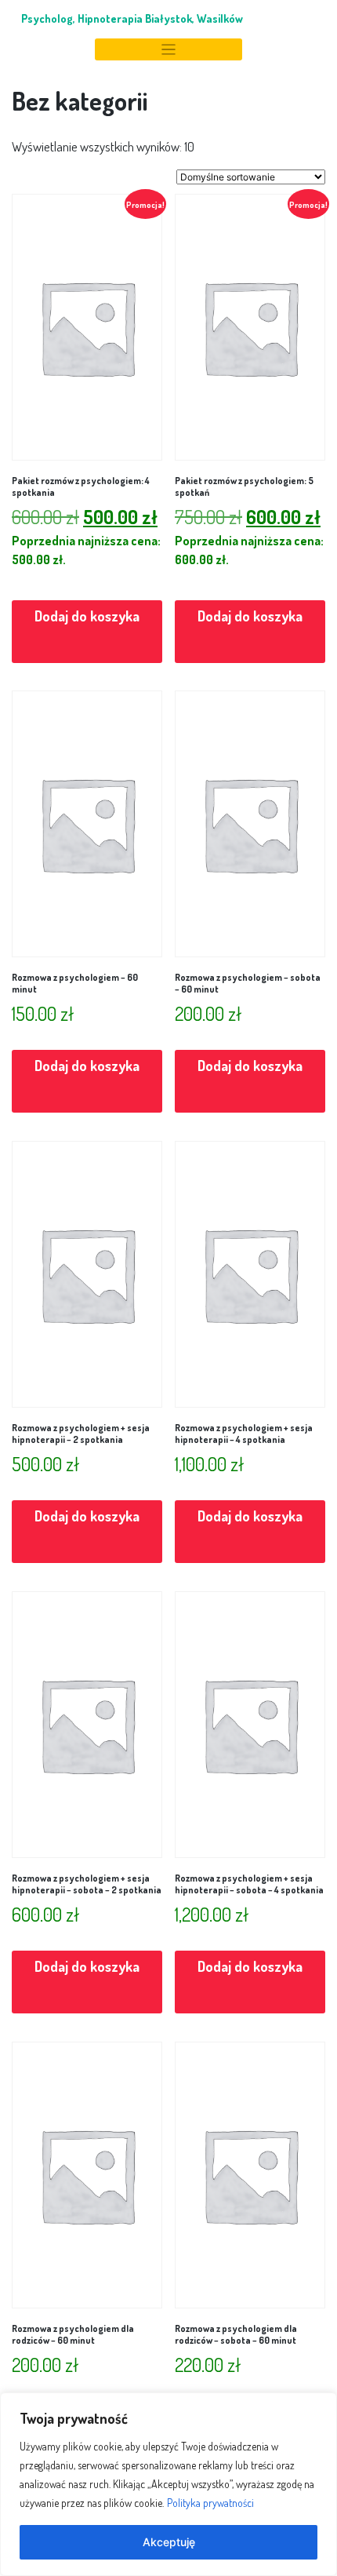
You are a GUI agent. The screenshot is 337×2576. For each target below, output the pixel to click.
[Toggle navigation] (168, 50)
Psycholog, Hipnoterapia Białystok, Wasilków (132, 18)
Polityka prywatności (210, 2503)
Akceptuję (169, 2542)
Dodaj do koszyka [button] (87, 616)
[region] (168, 2484)
